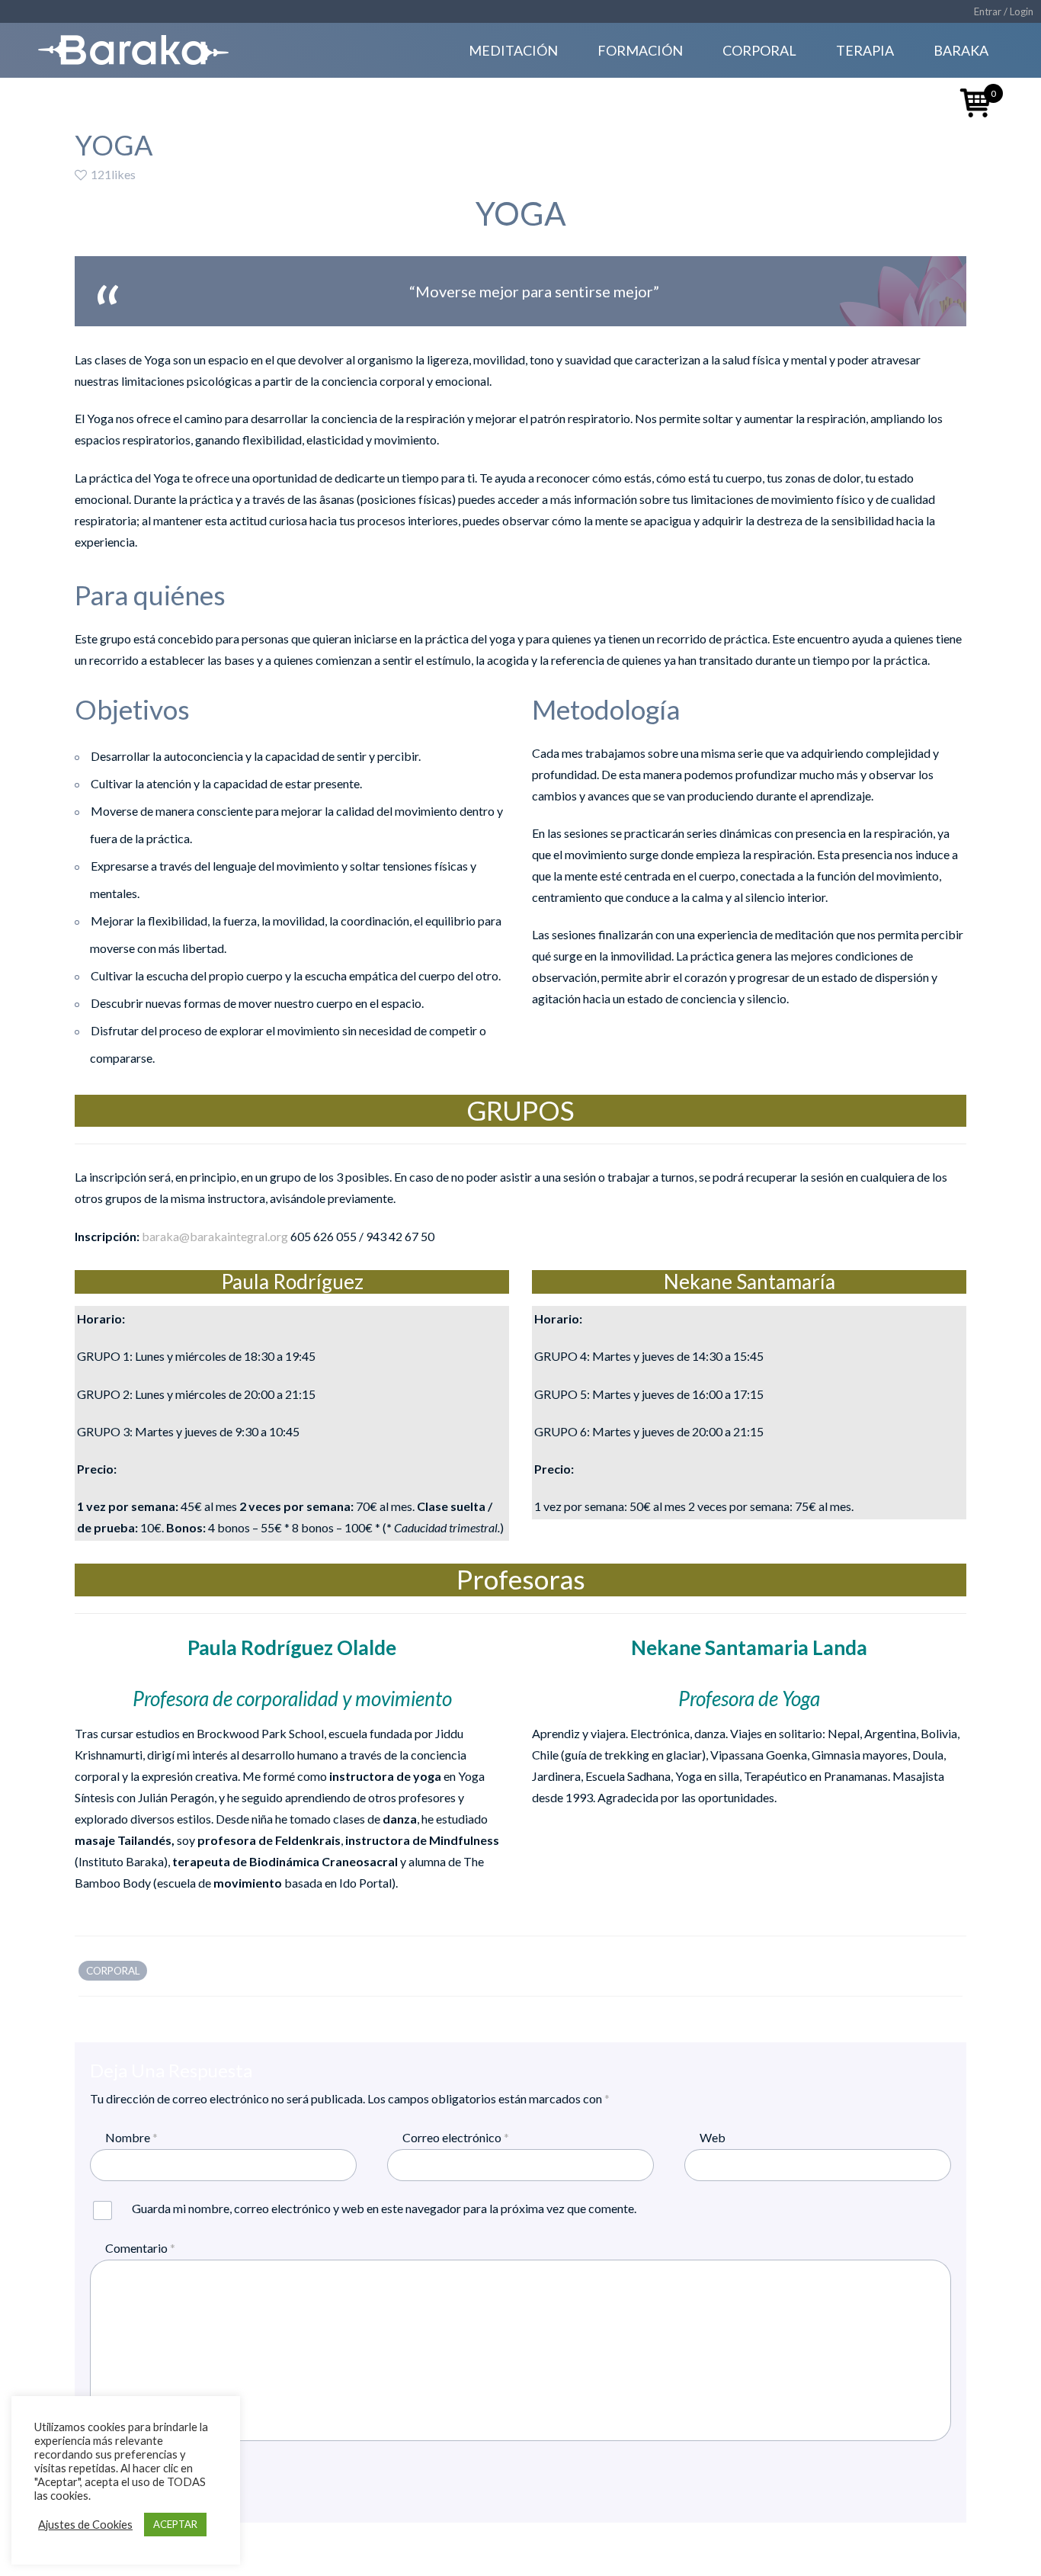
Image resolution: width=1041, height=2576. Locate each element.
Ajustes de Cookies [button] (85, 2525)
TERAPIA (865, 50)
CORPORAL (759, 50)
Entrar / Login (1004, 11)
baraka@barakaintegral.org (215, 1236)
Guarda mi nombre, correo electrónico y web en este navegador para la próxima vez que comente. (384, 2208)
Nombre (131, 2137)
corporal (113, 1971)
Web (713, 2137)
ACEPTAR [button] (175, 2524)
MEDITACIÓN (513, 50)
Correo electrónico (456, 2137)
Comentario (140, 2248)
